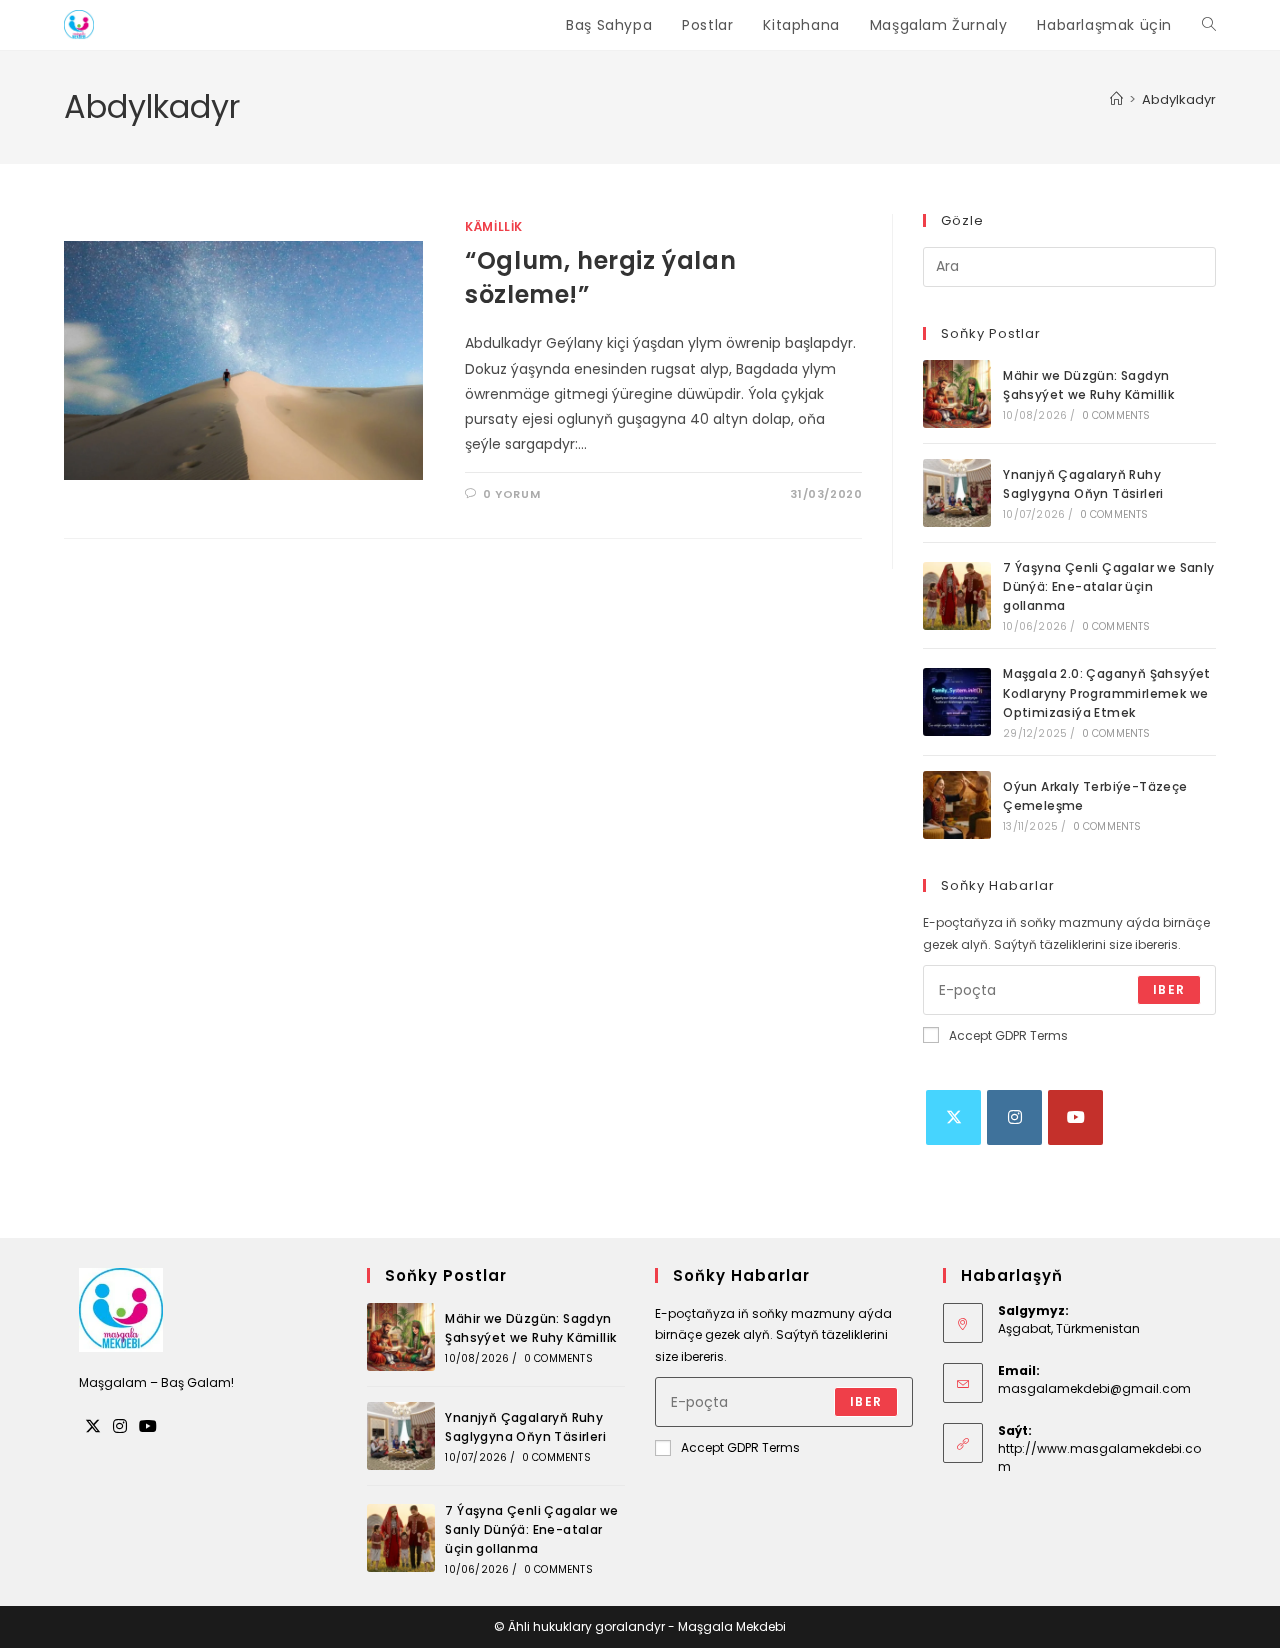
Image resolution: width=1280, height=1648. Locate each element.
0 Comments (1116, 415)
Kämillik (494, 226)
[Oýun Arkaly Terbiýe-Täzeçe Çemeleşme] (957, 805)
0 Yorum (511, 494)
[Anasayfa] (1116, 99)
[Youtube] (1075, 1117)
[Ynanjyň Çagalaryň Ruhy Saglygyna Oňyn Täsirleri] (957, 493)
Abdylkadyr (1179, 99)
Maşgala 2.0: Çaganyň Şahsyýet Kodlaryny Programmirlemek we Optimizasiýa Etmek (1107, 692)
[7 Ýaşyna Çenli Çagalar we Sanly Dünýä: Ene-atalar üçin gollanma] (957, 596)
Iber (1169, 989)
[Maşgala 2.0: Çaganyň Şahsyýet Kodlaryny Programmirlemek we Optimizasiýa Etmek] (957, 702)
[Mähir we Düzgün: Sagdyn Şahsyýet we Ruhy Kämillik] (957, 394)
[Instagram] (1014, 1117)
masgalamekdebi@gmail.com (1094, 1388)
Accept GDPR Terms (1008, 1035)
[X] (953, 1117)
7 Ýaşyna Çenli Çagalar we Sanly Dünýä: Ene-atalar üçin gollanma (1108, 586)
